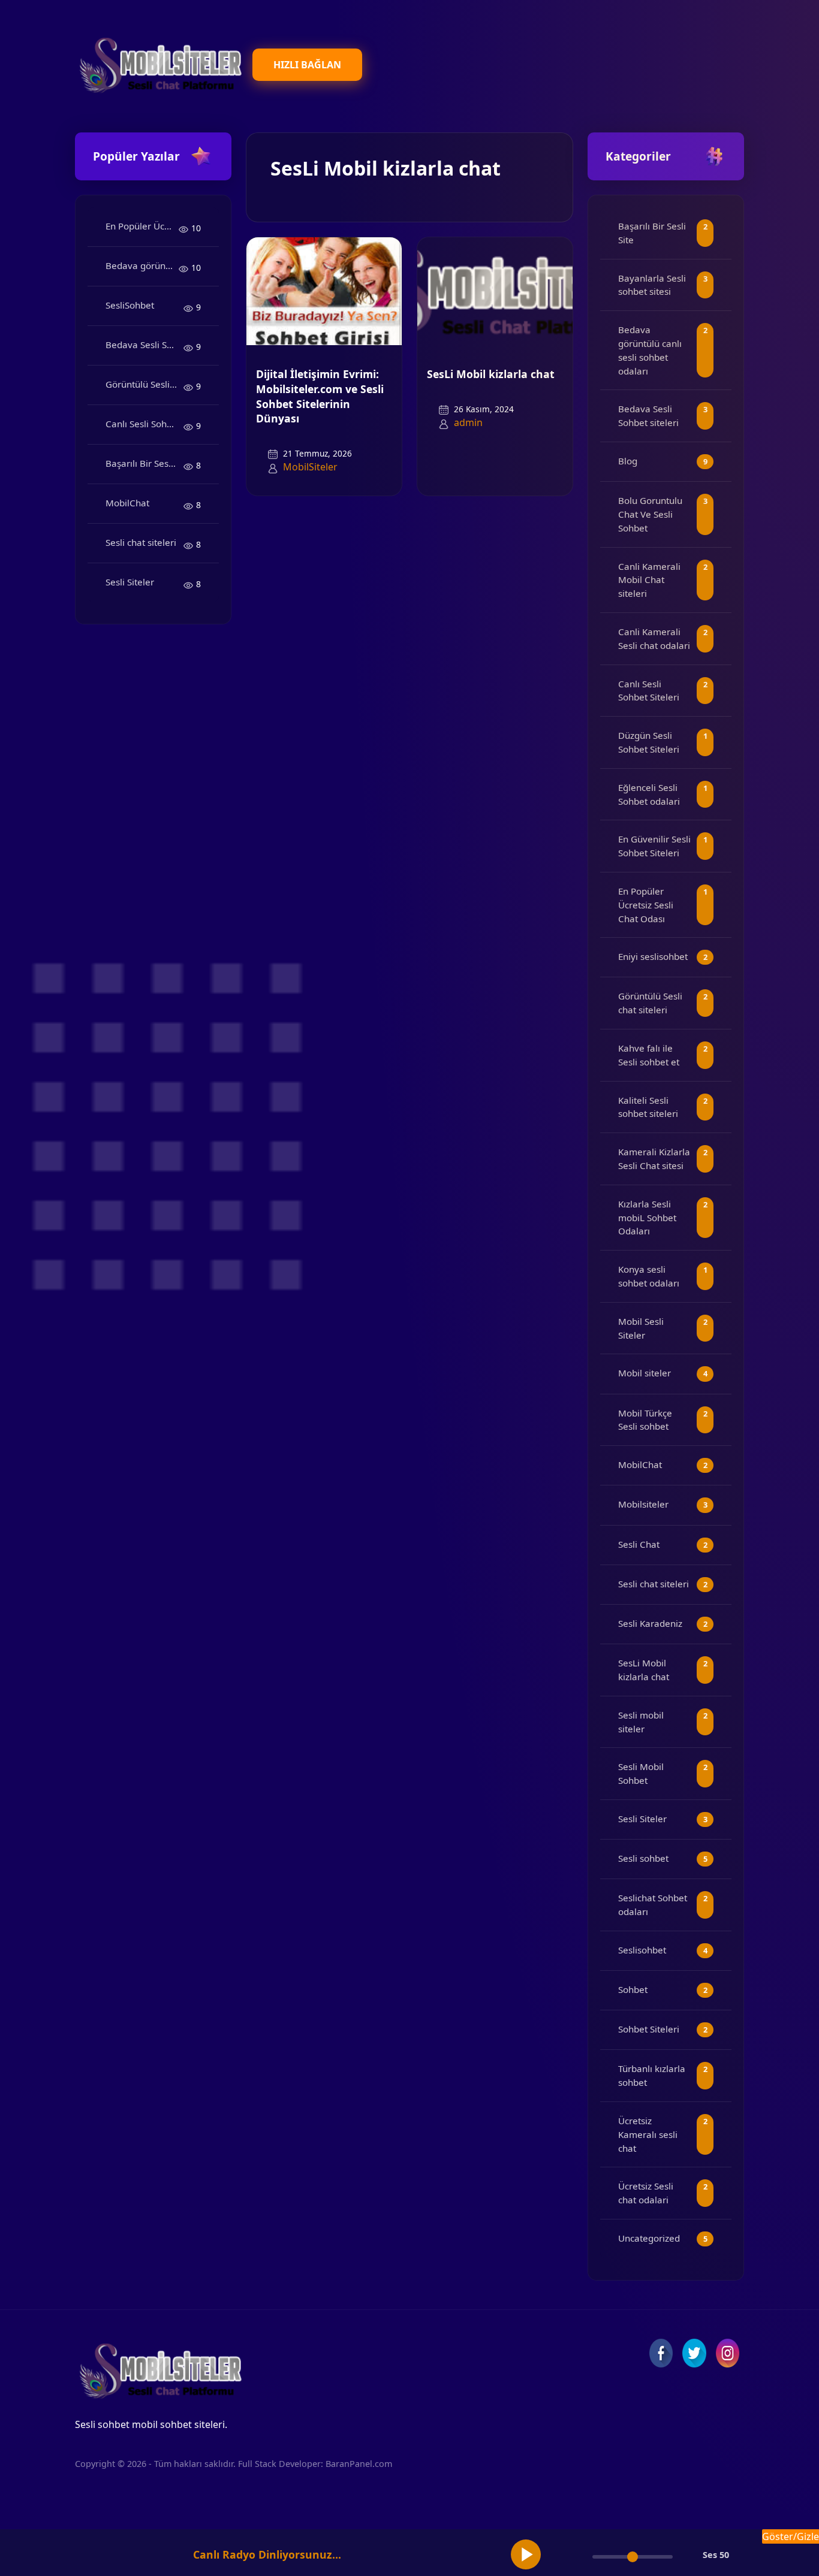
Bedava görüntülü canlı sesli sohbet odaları (142, 265)
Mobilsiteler (643, 1504)
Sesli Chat (639, 1544)
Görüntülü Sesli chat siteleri (144, 384)
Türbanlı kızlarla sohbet (652, 2075)
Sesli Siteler (130, 582)
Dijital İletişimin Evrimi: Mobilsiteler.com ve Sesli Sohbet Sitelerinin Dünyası (320, 396)
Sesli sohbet (643, 1858)
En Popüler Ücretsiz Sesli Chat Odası (142, 226)
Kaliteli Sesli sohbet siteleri (648, 1107)
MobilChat (127, 503)
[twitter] (694, 2353)
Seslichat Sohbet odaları (653, 1905)
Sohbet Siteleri (649, 2029)
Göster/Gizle (791, 2536)
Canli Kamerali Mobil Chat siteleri (649, 580)
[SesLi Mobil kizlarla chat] (495, 291)
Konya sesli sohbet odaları (649, 1276)
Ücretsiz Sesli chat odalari (646, 2193)
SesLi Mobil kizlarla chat (491, 374)
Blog (628, 461)
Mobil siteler (645, 1373)
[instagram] (728, 2353)
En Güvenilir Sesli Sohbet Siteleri (654, 846)
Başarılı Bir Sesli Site (144, 463)
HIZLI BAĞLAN (307, 65)
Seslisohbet (642, 1950)
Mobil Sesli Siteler (641, 1328)
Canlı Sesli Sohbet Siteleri (144, 424)
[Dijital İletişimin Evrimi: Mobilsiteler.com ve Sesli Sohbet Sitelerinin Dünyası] (324, 291)
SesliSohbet (130, 305)
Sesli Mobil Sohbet (641, 1773)
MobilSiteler (310, 467)
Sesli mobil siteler (641, 1722)
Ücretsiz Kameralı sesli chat (648, 2134)
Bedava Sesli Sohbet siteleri (144, 345)
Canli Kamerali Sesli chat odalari (654, 638)
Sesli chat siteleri (141, 542)
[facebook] (661, 2353)
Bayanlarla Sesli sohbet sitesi (652, 285)
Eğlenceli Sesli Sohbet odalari (649, 794)
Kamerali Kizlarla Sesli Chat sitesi (654, 1159)
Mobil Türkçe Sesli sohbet (645, 1420)
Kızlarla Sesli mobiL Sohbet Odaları (647, 1218)
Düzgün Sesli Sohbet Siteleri (649, 742)
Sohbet (633, 1989)
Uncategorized (649, 2238)
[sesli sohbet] (159, 64)
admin (468, 422)
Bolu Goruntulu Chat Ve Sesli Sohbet (650, 514)
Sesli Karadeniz (650, 1623)
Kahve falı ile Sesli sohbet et (649, 1055)
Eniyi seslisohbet (653, 956)
